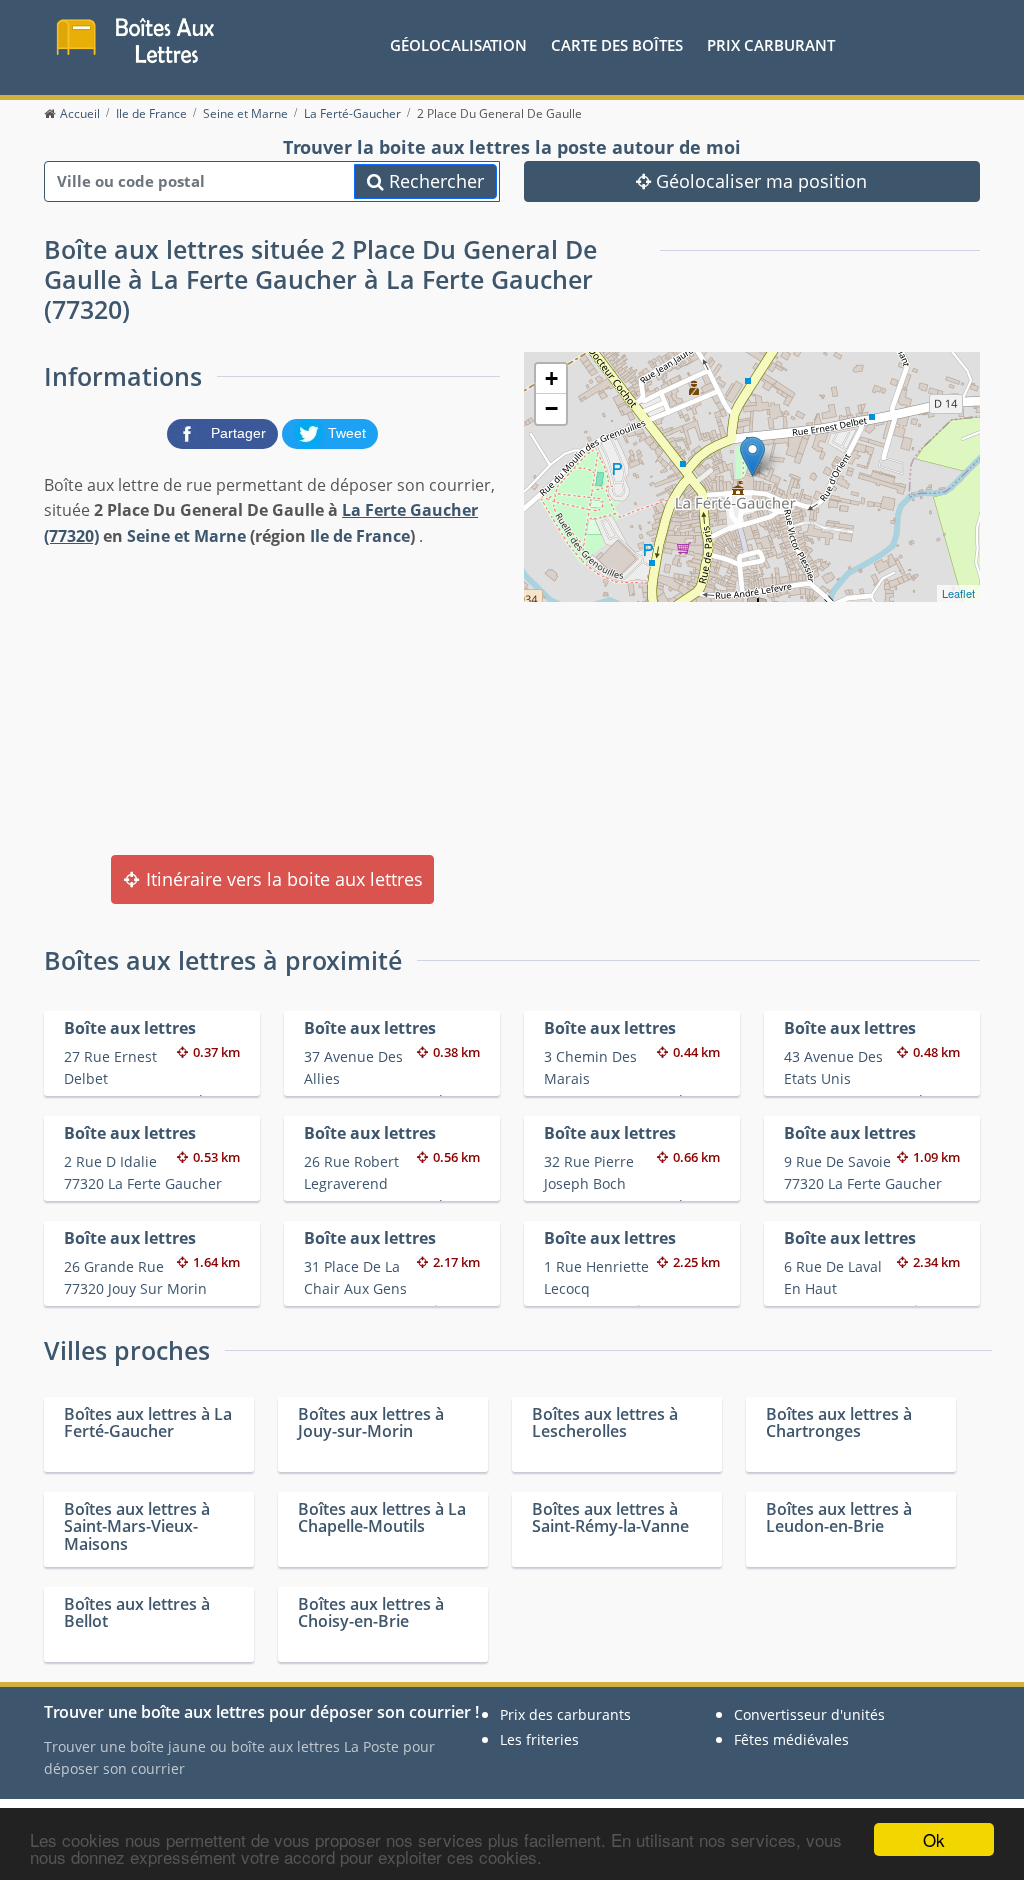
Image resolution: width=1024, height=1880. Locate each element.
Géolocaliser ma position (759, 181)
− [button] (551, 408)
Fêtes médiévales (791, 1739)
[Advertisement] (272, 699)
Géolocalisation (458, 45)
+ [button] (551, 378)
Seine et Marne (186, 536)
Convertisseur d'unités (809, 1714)
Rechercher (434, 181)
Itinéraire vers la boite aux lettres (282, 879)
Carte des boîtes (617, 45)
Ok (934, 1839)
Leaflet (958, 593)
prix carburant (771, 45)
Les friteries (539, 1739)
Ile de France (360, 536)
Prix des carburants (565, 1714)
